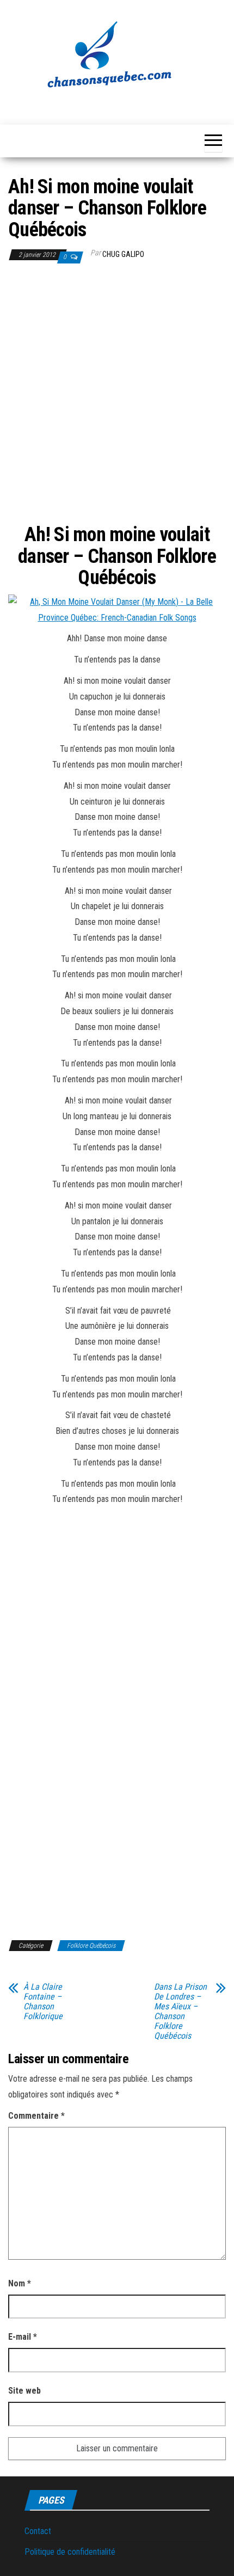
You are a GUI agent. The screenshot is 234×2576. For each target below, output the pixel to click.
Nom (20, 2283)
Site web (24, 2391)
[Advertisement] (117, 397)
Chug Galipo (123, 254)
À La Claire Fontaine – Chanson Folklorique (43, 2002)
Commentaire (36, 2116)
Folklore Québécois (91, 1946)
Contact (38, 2531)
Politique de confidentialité (70, 2552)
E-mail (23, 2337)
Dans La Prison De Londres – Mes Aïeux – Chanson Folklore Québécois (180, 2011)
